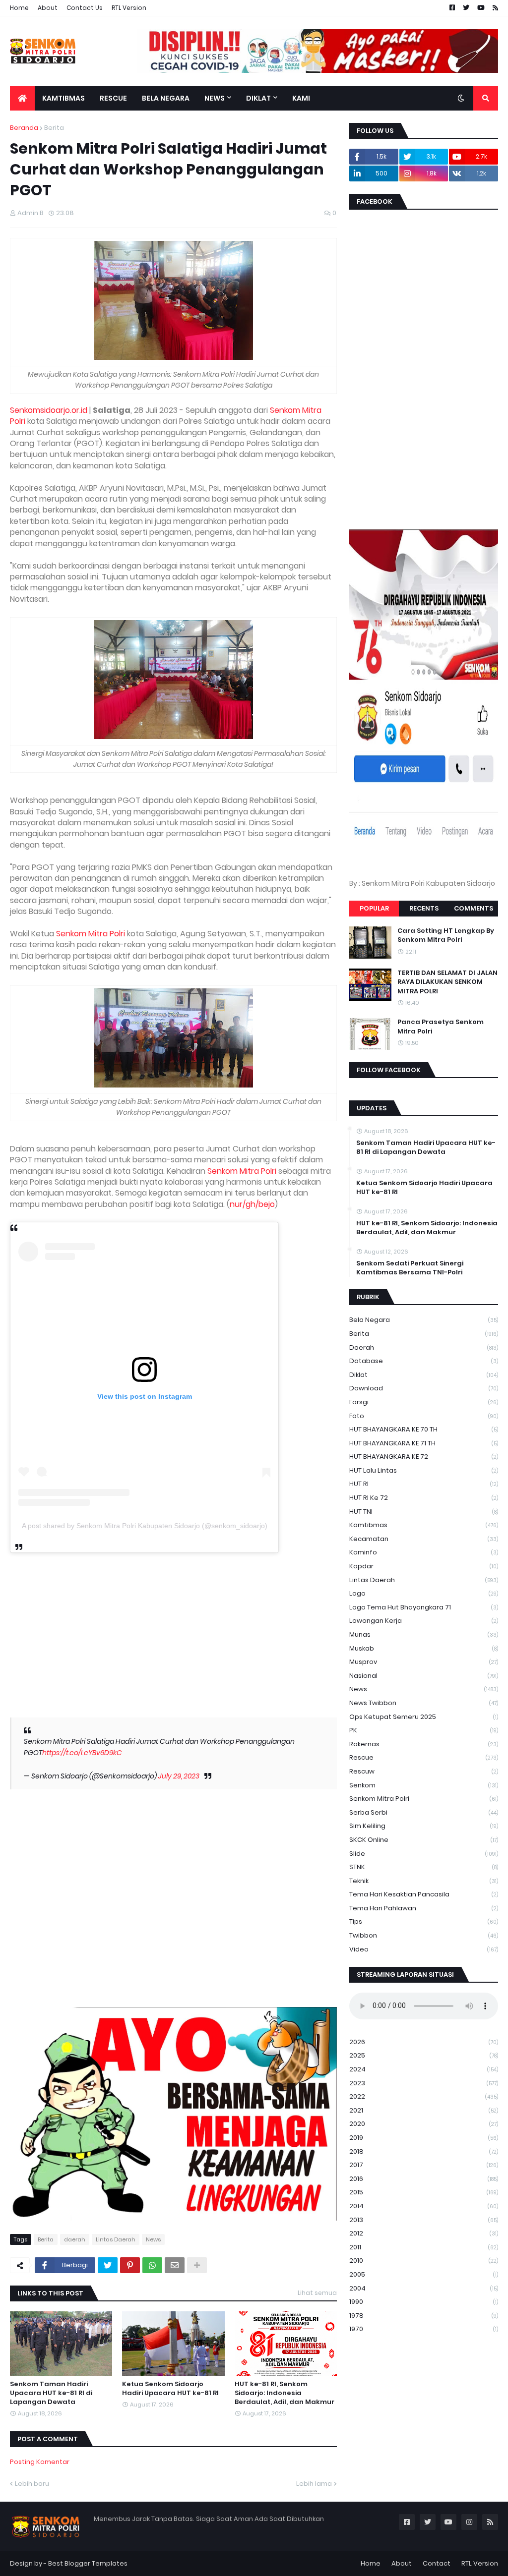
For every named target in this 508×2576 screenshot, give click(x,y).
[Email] (175, 2265)
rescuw (424, 1771)
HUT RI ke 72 (424, 1498)
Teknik (424, 1881)
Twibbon (424, 1935)
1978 (424, 2316)
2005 (424, 2274)
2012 (424, 2233)
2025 (424, 2055)
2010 (424, 2261)
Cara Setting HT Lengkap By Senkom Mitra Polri (446, 935)
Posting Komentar (40, 2462)
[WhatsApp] (152, 2265)
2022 (424, 2096)
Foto (424, 1416)
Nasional (424, 1676)
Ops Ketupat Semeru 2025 (424, 1717)
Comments (474, 908)
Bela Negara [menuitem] (166, 98)
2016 (424, 2179)
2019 (424, 2138)
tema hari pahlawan (424, 1908)
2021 (424, 2110)
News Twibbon (424, 1703)
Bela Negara (424, 1320)
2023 (424, 2083)
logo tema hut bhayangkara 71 (424, 1607)
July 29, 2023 (179, 1776)
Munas (424, 1634)
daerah (75, 2239)
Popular (374, 908)
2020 (424, 2124)
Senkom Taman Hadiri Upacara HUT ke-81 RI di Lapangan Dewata (51, 2393)
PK (424, 1730)
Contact (437, 2563)
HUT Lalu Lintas (424, 1470)
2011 (424, 2247)
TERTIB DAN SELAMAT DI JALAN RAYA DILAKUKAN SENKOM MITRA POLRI (447, 982)
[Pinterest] (130, 2265)
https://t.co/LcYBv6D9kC (82, 1753)
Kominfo (424, 1552)
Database (424, 1361)
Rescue (424, 1757)
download (424, 1388)
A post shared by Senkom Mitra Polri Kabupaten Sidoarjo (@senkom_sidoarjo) (145, 1526)
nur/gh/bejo (252, 1204)
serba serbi (424, 1812)
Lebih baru (32, 2484)
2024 (424, 2069)
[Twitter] (108, 2265)
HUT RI (424, 1484)
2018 (424, 2151)
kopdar (424, 1566)
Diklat (424, 1375)
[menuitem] (22, 98)
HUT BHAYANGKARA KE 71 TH (424, 1443)
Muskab (424, 1648)
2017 (424, 2165)
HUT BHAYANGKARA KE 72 (424, 1457)
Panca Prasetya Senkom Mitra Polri (441, 1027)
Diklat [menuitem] (258, 98)
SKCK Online (424, 1840)
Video (424, 1949)
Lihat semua (317, 2293)
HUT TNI (424, 1512)
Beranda (24, 128)
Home (19, 8)
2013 (424, 2220)
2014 (424, 2206)
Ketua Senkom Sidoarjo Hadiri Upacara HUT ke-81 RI (170, 2389)
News (153, 2239)
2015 (424, 2192)
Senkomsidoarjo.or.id (49, 410)
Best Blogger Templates (88, 2563)
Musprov (424, 1662)
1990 (424, 2302)
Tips (424, 1921)
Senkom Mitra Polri (91, 934)
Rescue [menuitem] (113, 98)
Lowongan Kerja (424, 1621)
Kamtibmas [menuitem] (63, 98)
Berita (54, 128)
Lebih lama (314, 2484)
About (48, 8)
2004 (424, 2288)
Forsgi (424, 1402)
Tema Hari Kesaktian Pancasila (424, 1894)
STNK (424, 1867)
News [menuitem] (215, 98)
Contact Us (85, 8)
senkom (424, 1785)
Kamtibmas (424, 1525)
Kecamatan (424, 1539)
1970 (424, 2329)
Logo (424, 1593)
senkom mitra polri (424, 1799)
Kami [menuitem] (301, 98)
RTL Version (129, 8)
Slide (424, 1854)
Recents (424, 908)
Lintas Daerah (116, 2239)
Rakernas (424, 1744)
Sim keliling (424, 1826)
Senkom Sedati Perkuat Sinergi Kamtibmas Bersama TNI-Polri (410, 1268)
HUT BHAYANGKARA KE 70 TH (424, 1429)
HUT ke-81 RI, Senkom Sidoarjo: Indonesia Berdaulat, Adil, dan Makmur (285, 2393)
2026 (424, 2042)
